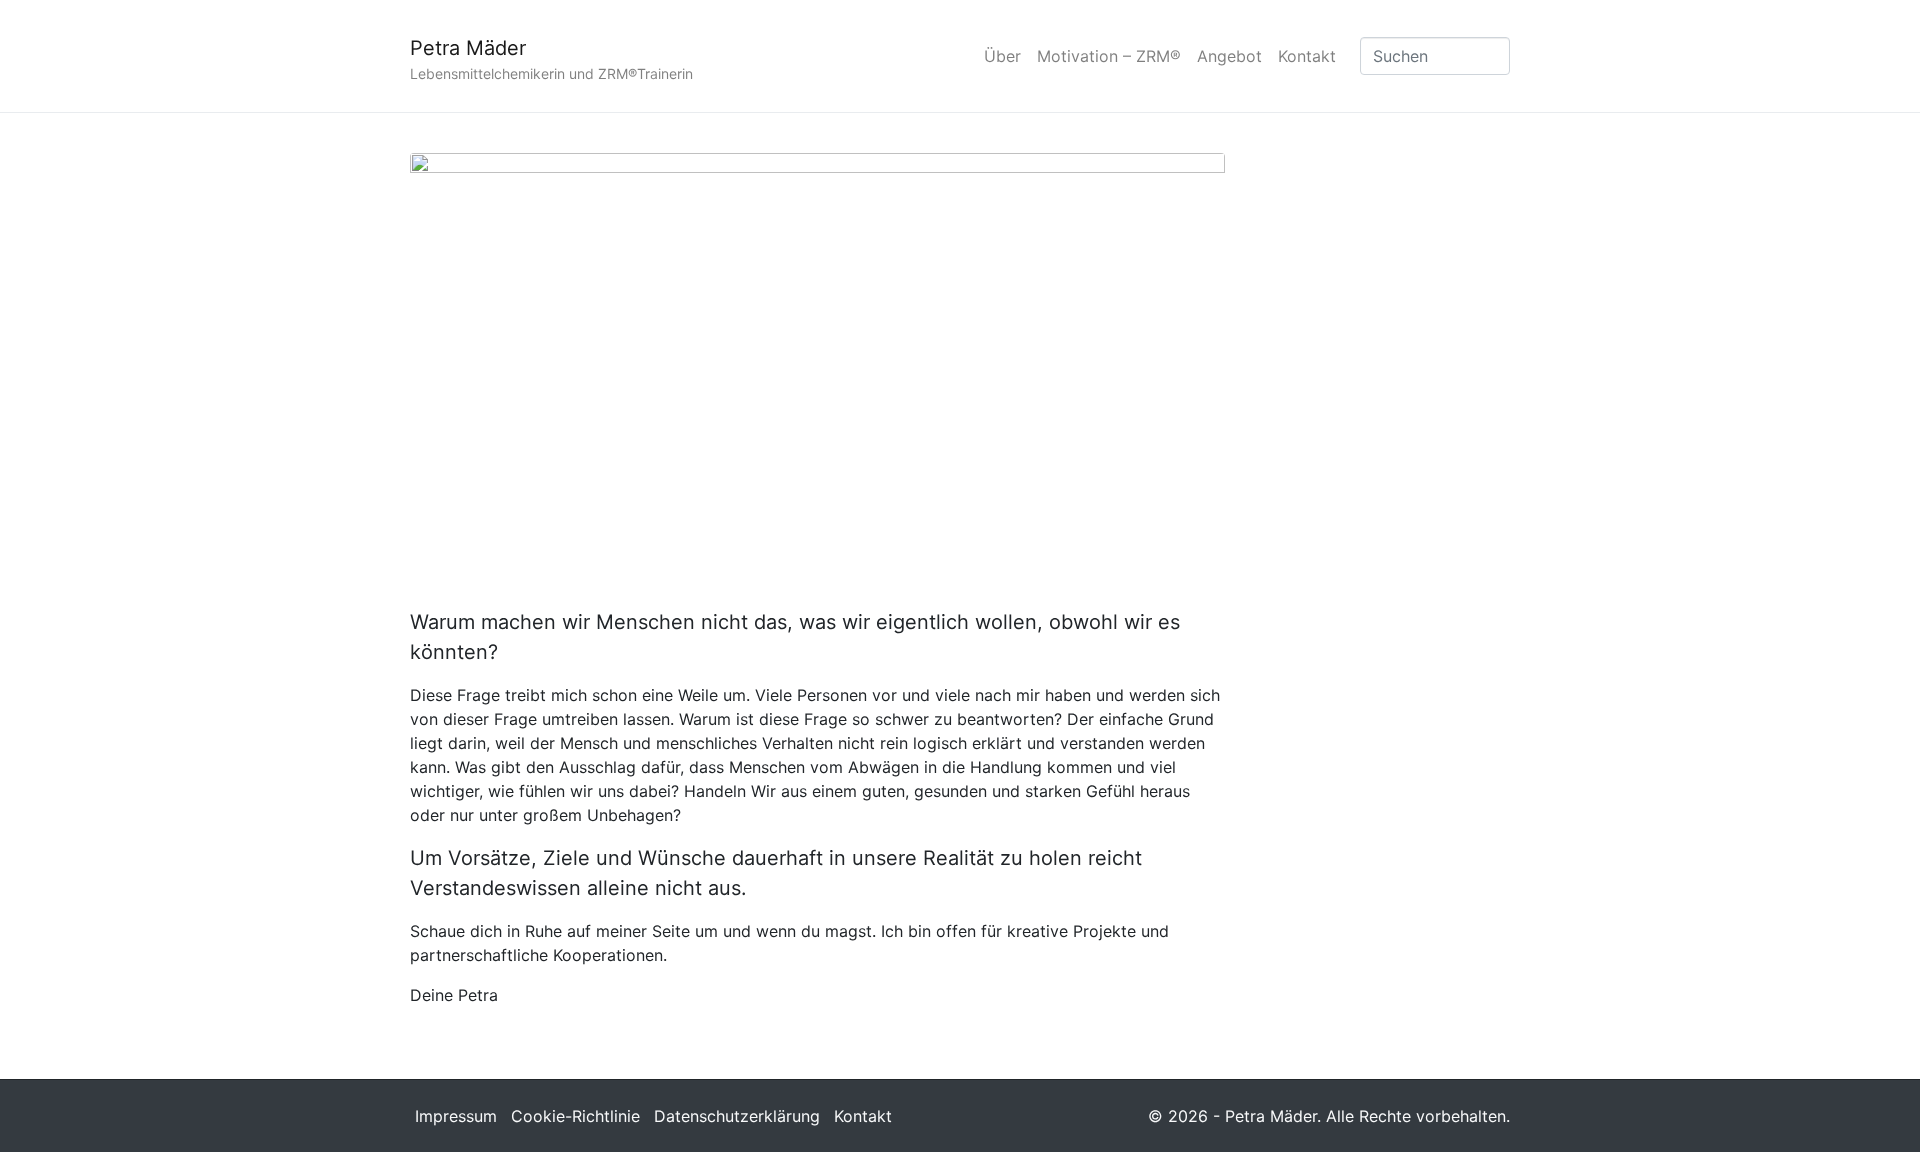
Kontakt (1307, 56)
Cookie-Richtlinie (575, 1116)
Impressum (456, 1116)
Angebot (1229, 56)
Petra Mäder (468, 48)
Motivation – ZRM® (1109, 56)
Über (1002, 56)
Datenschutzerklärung (737, 1116)
